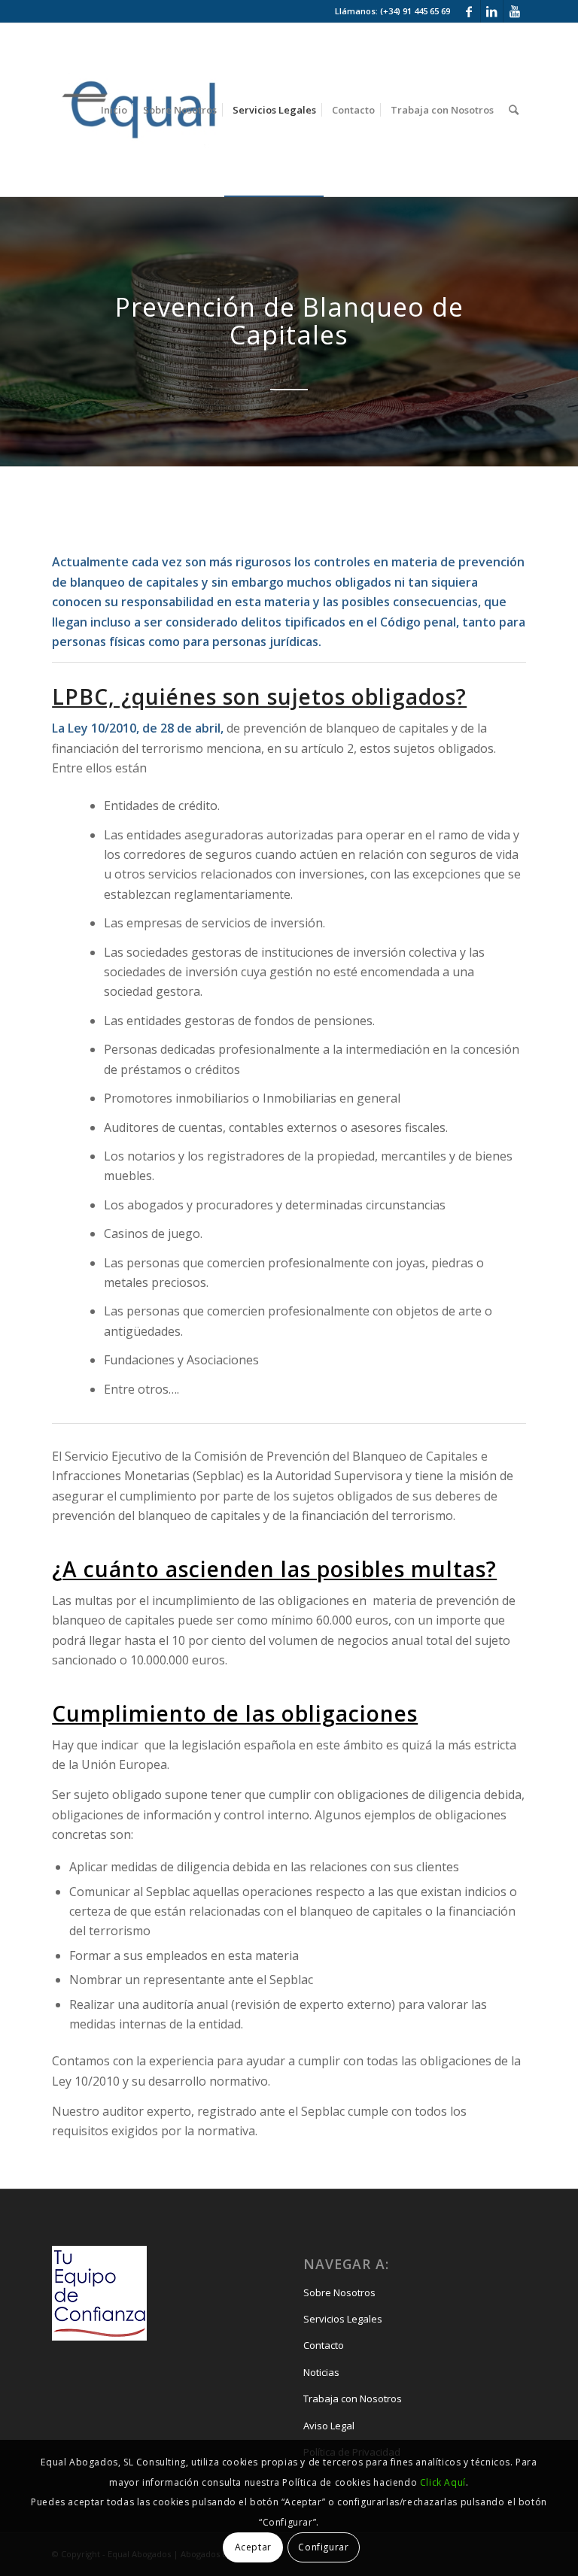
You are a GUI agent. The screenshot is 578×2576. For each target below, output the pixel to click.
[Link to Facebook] (469, 11)
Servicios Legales (343, 2319)
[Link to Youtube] (515, 11)
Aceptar (253, 2547)
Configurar (323, 2547)
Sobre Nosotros (339, 2292)
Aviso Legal (329, 2426)
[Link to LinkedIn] (492, 11)
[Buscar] (514, 110)
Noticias (321, 2372)
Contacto (324, 2345)
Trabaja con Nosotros (353, 2399)
